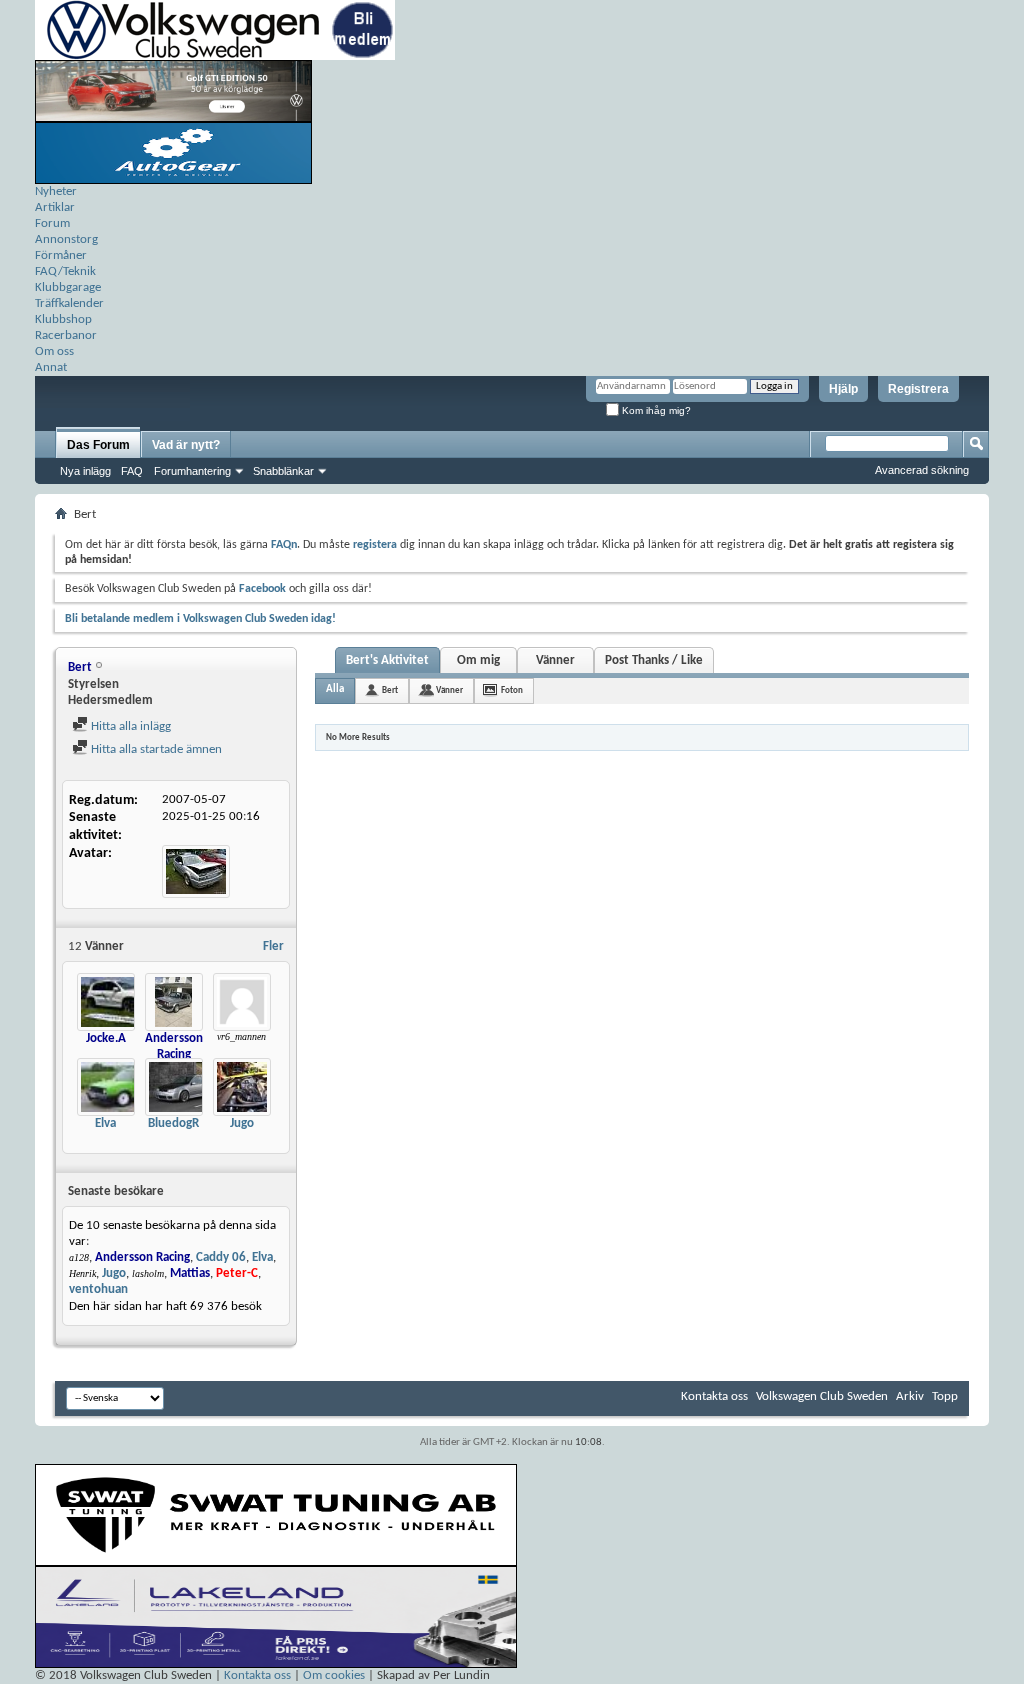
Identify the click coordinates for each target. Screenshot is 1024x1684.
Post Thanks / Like (654, 660)
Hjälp (843, 389)
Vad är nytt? (186, 445)
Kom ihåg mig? (655, 410)
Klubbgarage (68, 287)
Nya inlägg (85, 471)
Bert (390, 690)
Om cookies (334, 1675)
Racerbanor (66, 335)
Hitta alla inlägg (129, 726)
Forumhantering (192, 471)
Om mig (478, 660)
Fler (273, 946)
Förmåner (61, 255)
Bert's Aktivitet (387, 660)
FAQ (132, 471)
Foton (512, 690)
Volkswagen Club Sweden (822, 1396)
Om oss (54, 351)
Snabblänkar (283, 471)
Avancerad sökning (922, 470)
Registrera (918, 389)
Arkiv (910, 1396)
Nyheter (56, 191)
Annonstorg (66, 239)
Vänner (555, 660)
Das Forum (98, 445)
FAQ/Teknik (65, 271)
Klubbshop (63, 319)
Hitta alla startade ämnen (155, 749)
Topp (945, 1396)
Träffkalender (69, 303)
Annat (51, 367)
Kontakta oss (714, 1396)
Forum (52, 223)
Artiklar (55, 207)
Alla (335, 689)
